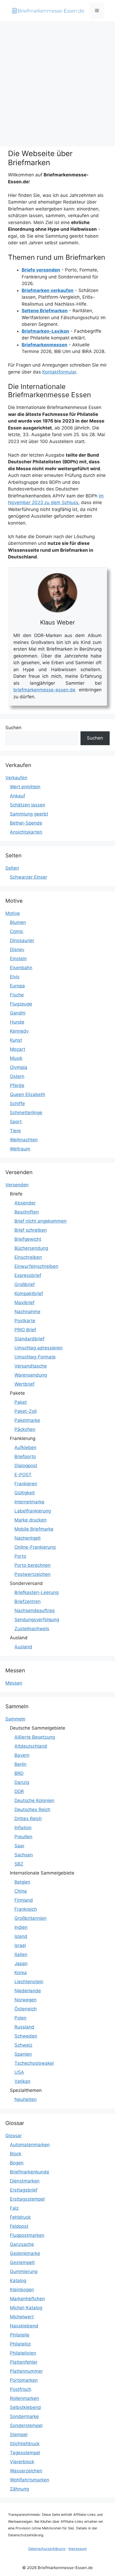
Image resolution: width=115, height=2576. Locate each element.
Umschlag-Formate (35, 1357)
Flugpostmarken (27, 2235)
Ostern (17, 1076)
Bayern (22, 1755)
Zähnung (19, 2489)
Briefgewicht (28, 1239)
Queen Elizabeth (28, 1094)
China (21, 1891)
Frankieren (26, 1484)
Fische (17, 995)
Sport (16, 1122)
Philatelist (20, 2344)
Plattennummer (26, 2371)
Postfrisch (21, 2389)
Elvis (15, 977)
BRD (19, 1773)
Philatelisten (23, 2353)
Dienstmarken (25, 2181)
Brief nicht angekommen (41, 1221)
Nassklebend (24, 2326)
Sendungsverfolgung (37, 1620)
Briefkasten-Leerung (37, 1592)
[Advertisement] (57, 81)
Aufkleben (25, 1447)
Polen (20, 2018)
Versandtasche (31, 1366)
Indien (21, 1927)
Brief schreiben (31, 1230)
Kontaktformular (59, 372)
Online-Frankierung (35, 1547)
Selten (12, 868)
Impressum (78, 2549)
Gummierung (24, 2271)
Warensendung (31, 1375)
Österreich (26, 2009)
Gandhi (18, 1013)
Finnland (24, 1900)
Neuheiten (26, 2099)
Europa (17, 986)
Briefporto (25, 1457)
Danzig (22, 1782)
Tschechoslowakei (34, 2063)
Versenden (17, 1185)
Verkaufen (16, 778)
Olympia (19, 1067)
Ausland (23, 1647)
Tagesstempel (25, 2453)
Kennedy (19, 1031)
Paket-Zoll (26, 1411)
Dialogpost (26, 1466)
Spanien (23, 2054)
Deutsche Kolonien (34, 1800)
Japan (21, 1964)
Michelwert (22, 2317)
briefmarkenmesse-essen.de (44, 690)
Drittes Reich (28, 1819)
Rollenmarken (24, 2398)
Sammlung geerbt (29, 814)
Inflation (23, 1828)
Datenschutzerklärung (47, 2549)
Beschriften (27, 1212)
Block (16, 2154)
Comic (17, 931)
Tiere (15, 1131)
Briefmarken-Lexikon (45, 331)
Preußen (23, 1837)
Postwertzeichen (32, 1574)
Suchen (13, 728)
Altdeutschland (31, 1746)
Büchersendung (31, 1248)
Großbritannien (30, 1918)
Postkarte (25, 1321)
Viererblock (22, 2462)
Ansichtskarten (26, 832)
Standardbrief (29, 1339)
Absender (25, 1203)
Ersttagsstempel (27, 2199)
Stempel (19, 2435)
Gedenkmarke (25, 2253)
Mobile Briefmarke (34, 1529)
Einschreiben (28, 1257)
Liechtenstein (29, 1982)
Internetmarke (29, 1502)
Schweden (26, 2036)
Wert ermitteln (25, 787)
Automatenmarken (30, 2145)
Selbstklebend (25, 2407)
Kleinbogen (22, 2290)
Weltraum (20, 1149)
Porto (20, 1556)
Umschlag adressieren (39, 1348)
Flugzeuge (21, 1004)
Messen (14, 1683)
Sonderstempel (26, 2425)
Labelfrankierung (33, 1511)
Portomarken (24, 2380)
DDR (19, 1791)
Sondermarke (24, 2416)
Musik (16, 1058)
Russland (24, 2027)
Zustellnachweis (32, 1629)
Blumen (18, 922)
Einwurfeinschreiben (36, 1266)
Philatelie (20, 2335)
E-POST (23, 1475)
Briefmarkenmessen (45, 345)
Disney (17, 950)
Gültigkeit (25, 1493)
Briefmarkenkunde (30, 2172)
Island (21, 1936)
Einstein (18, 959)
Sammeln (15, 1719)
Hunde (17, 1022)
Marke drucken (30, 1520)
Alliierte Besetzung (35, 1737)
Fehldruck (20, 2217)
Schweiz (23, 2045)
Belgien (22, 1882)
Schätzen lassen (28, 805)
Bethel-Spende (26, 823)
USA (19, 2072)
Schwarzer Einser (28, 877)
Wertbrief (24, 1384)
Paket (21, 1402)
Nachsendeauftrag (34, 1610)
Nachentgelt (28, 1538)
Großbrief (25, 1284)
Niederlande (28, 1991)
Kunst (16, 1040)
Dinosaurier (22, 940)
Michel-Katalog (26, 2308)
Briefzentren (28, 1601)
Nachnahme (27, 1312)
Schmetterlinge (26, 1113)
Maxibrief (24, 1303)
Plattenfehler (24, 2362)
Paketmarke (27, 1420)
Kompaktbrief (29, 1293)
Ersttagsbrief (24, 2190)
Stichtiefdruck (25, 2444)
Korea (21, 1973)
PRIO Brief (25, 1330)
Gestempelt (22, 2262)
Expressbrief (28, 1275)
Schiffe (17, 1104)
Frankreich (26, 1909)
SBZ (19, 1864)
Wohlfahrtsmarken (30, 2480)
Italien (21, 1954)
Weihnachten (24, 1140)
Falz (14, 2208)
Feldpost (19, 2226)
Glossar (14, 2136)
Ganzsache (22, 2244)
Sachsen (24, 1855)
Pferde (17, 1085)
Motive (13, 913)
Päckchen (25, 1429)
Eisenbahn (21, 968)
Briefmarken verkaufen (48, 290)
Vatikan (22, 2081)
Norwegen (26, 2000)
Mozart (18, 1049)
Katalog (18, 2281)
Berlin (20, 1764)
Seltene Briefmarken (45, 311)
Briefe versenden (41, 270)
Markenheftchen (27, 2299)
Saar (19, 1846)
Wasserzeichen (26, 2471)
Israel (20, 1945)
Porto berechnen (32, 1565)
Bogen (17, 2163)
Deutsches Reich (32, 1810)
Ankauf (18, 796)
